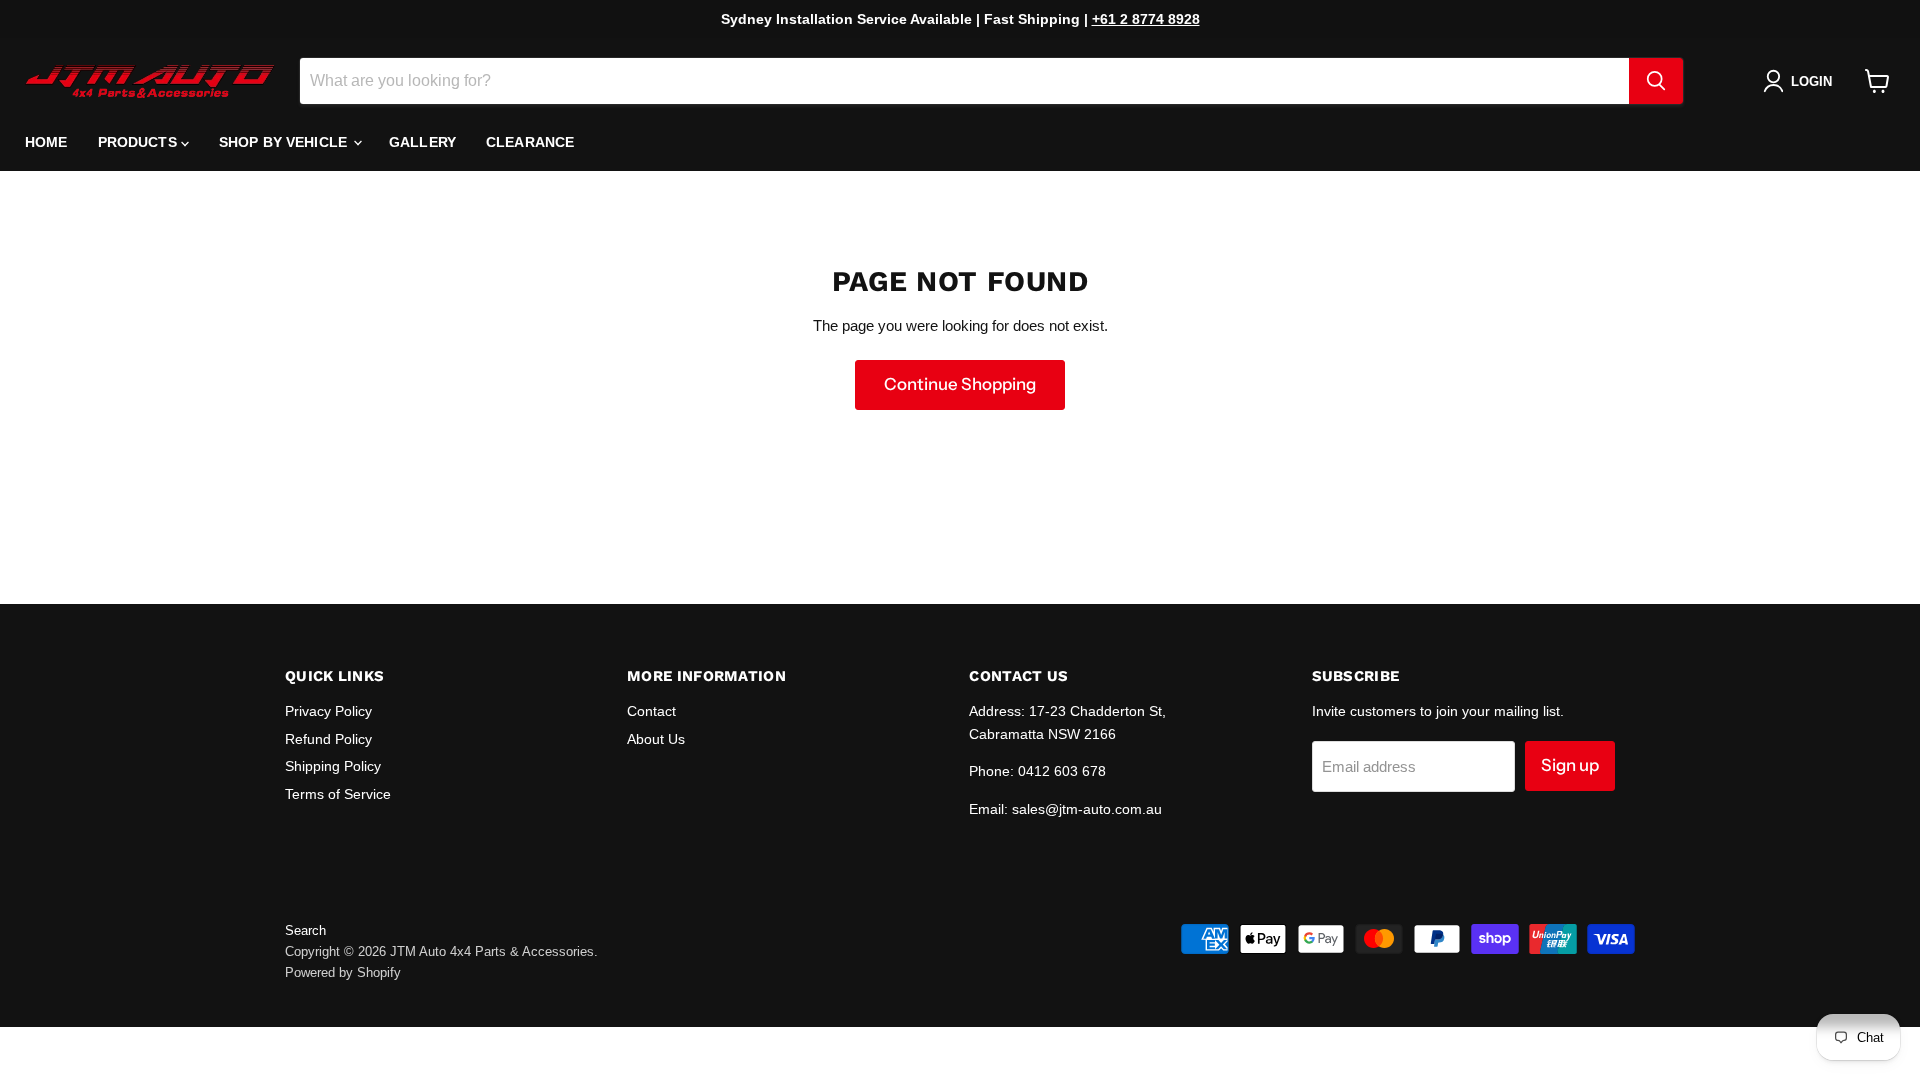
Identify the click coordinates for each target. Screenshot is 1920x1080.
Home (46, 142)
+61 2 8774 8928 (1146, 19)
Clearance (530, 142)
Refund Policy (328, 739)
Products (139, 142)
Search (305, 930)
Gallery (422, 142)
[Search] (1656, 81)
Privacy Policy (328, 711)
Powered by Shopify (343, 972)
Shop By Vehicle (285, 142)
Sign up (1570, 765)
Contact (651, 711)
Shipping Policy (333, 766)
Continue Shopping (960, 384)
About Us (656, 739)
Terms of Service (338, 794)
